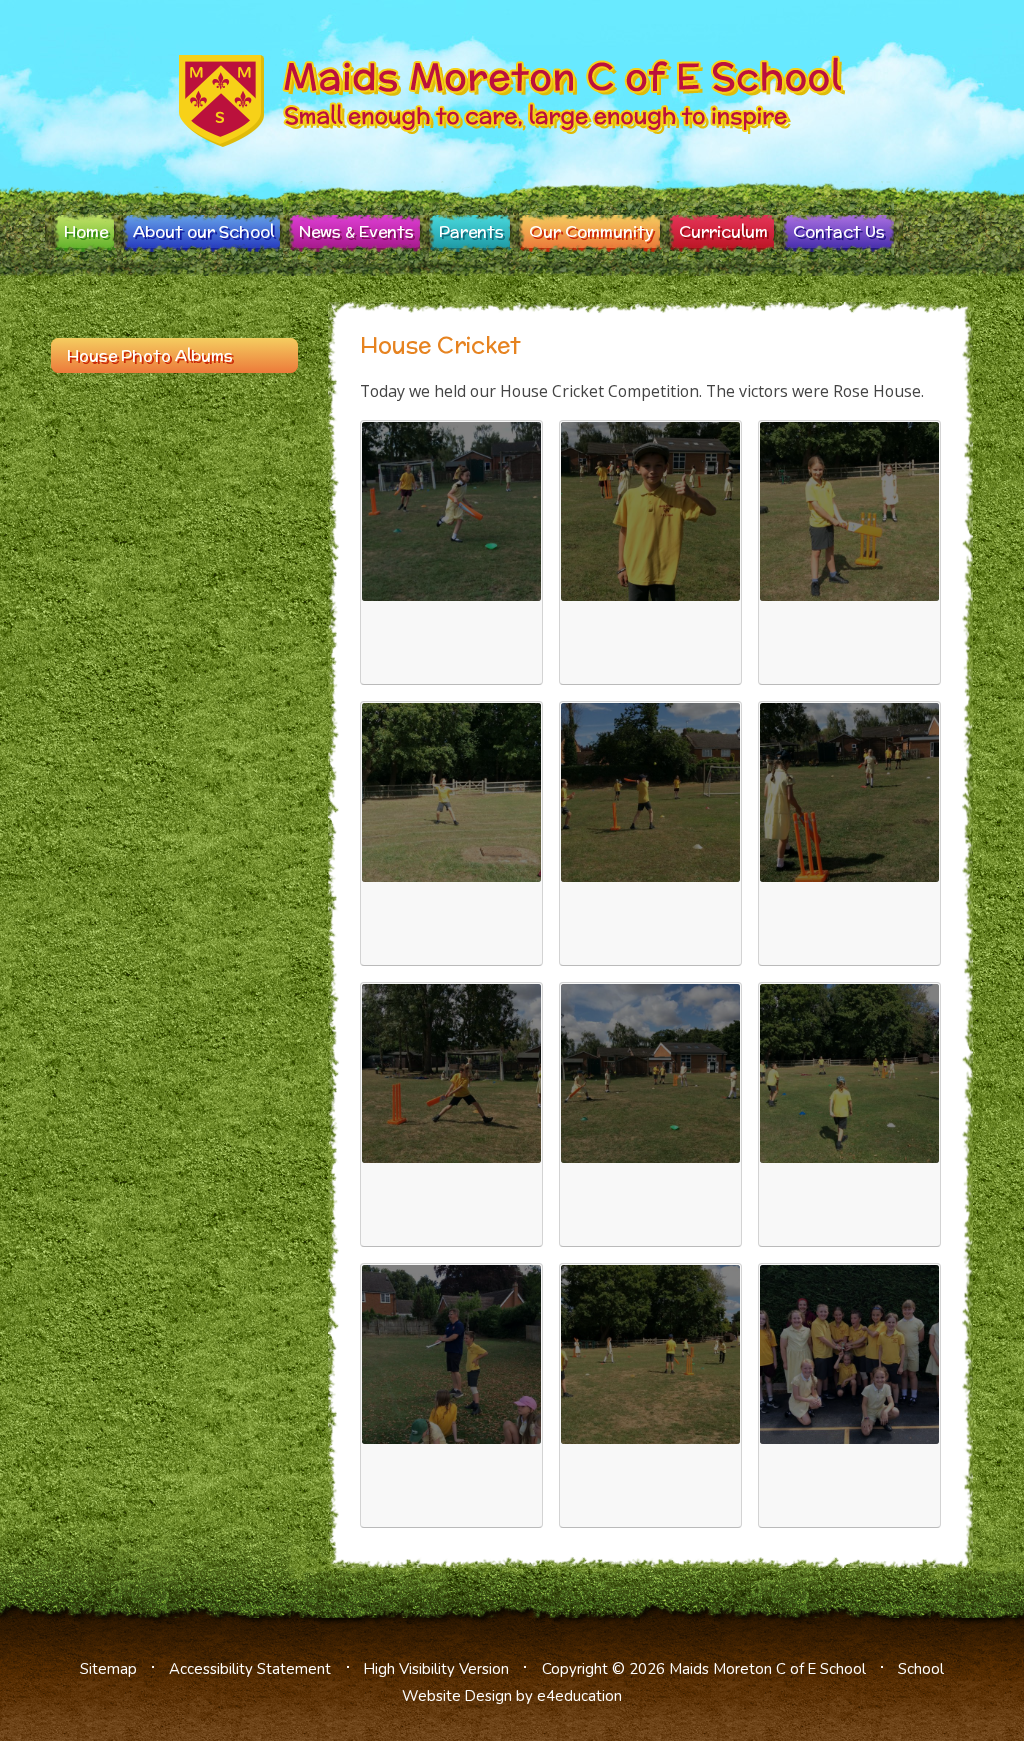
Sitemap (108, 1669)
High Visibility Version (436, 1669)
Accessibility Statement (250, 1669)
